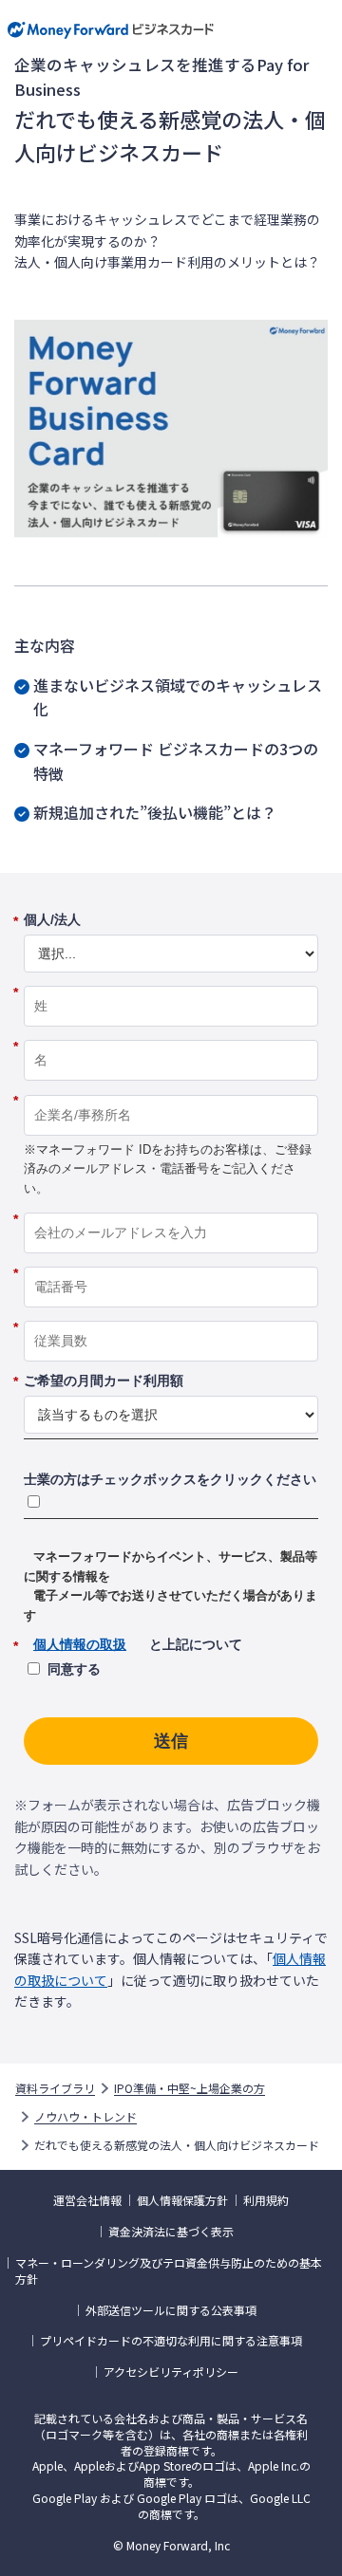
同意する (74, 1669)
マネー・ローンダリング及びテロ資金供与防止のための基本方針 (169, 2271)
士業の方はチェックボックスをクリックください (170, 1479)
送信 (171, 1741)
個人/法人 (52, 920)
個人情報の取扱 (80, 1644)
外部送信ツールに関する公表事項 (171, 2310)
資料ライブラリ (55, 2088)
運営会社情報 (87, 2200)
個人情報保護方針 (182, 2200)
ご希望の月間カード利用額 (104, 1381)
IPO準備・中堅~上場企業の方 (190, 2088)
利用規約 (266, 2200)
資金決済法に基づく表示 (171, 2232)
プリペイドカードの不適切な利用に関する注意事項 (171, 2341)
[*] (171, 979)
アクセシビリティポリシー (171, 2372)
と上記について (133, 1645)
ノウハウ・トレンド (85, 2117)
